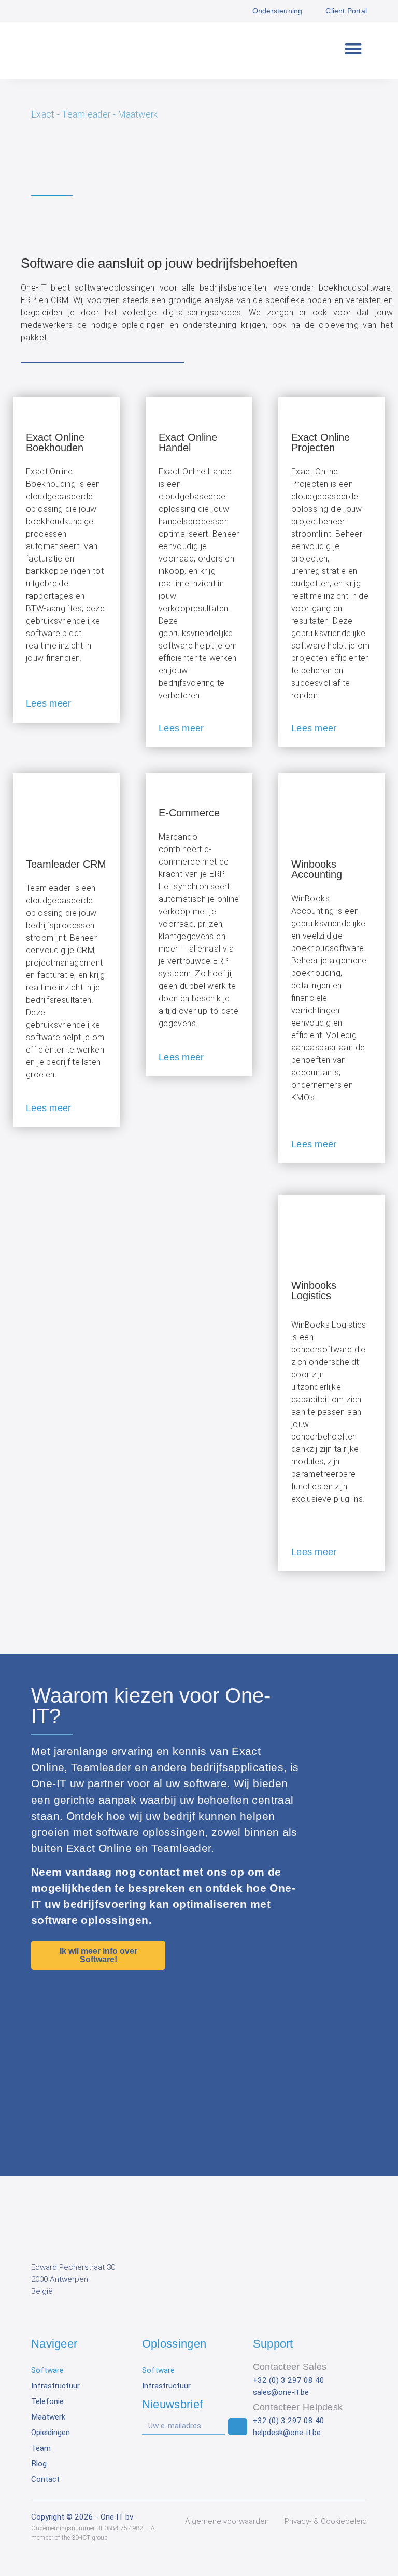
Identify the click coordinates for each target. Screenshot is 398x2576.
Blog (39, 2464)
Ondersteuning (278, 11)
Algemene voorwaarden (227, 2521)
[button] (354, 48)
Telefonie (47, 2401)
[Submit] (238, 2427)
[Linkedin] (39, 2318)
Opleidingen (51, 2433)
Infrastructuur (55, 2386)
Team (41, 2448)
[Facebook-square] (62, 2318)
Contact (45, 2479)
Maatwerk (48, 2417)
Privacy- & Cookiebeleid (326, 2521)
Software (47, 2370)
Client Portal (346, 11)
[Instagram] (86, 2318)
